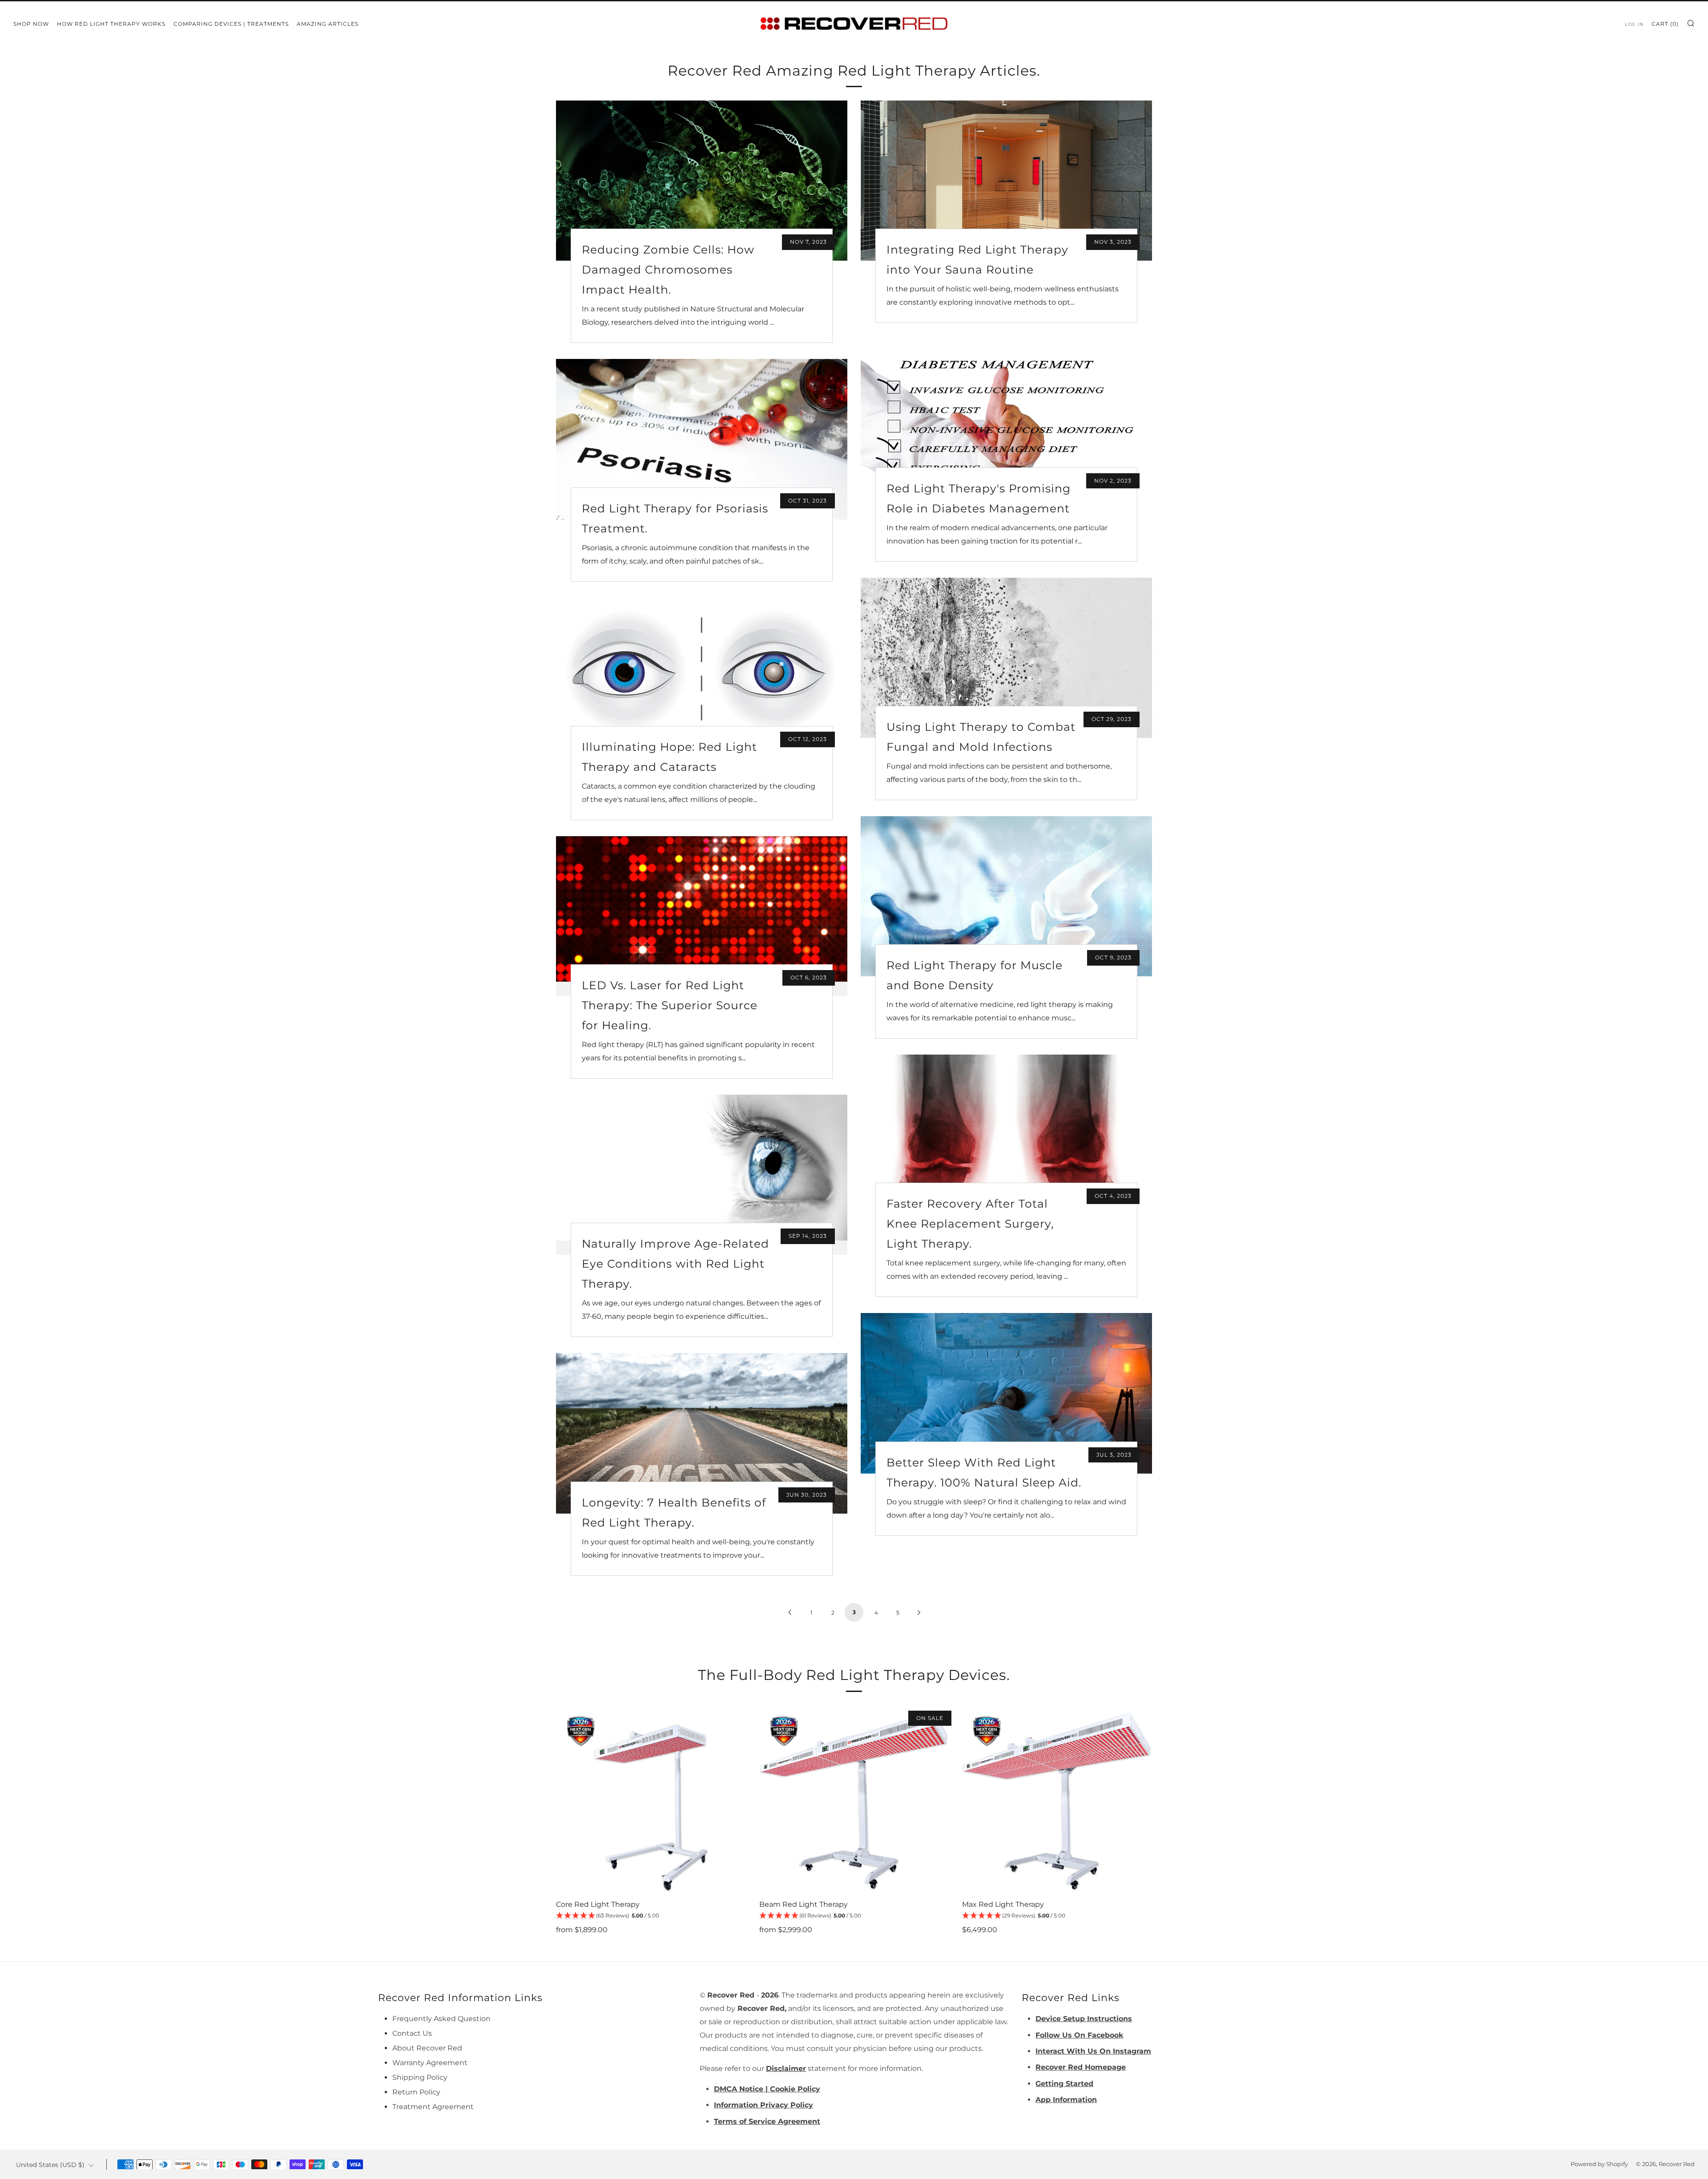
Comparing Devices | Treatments (231, 24)
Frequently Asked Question (441, 2019)
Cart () (1665, 24)
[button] (651, 1916)
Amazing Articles (328, 24)
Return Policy (416, 2092)
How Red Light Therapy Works (111, 24)
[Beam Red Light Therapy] (854, 1800)
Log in (1634, 24)
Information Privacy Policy (763, 2105)
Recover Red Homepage (1081, 2067)
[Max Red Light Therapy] (1057, 1800)
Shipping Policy (420, 2077)
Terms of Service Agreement (767, 2121)
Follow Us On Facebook (1079, 2035)
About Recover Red (427, 2048)
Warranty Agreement (430, 2063)
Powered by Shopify (1599, 2164)
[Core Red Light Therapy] (651, 1800)
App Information (1066, 2100)
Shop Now (31, 24)
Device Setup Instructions (1084, 2019)
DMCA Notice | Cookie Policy (767, 2089)
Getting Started (1064, 2084)
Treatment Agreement (433, 2107)
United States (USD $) (50, 2165)
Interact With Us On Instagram (1093, 2051)
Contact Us (412, 2033)
